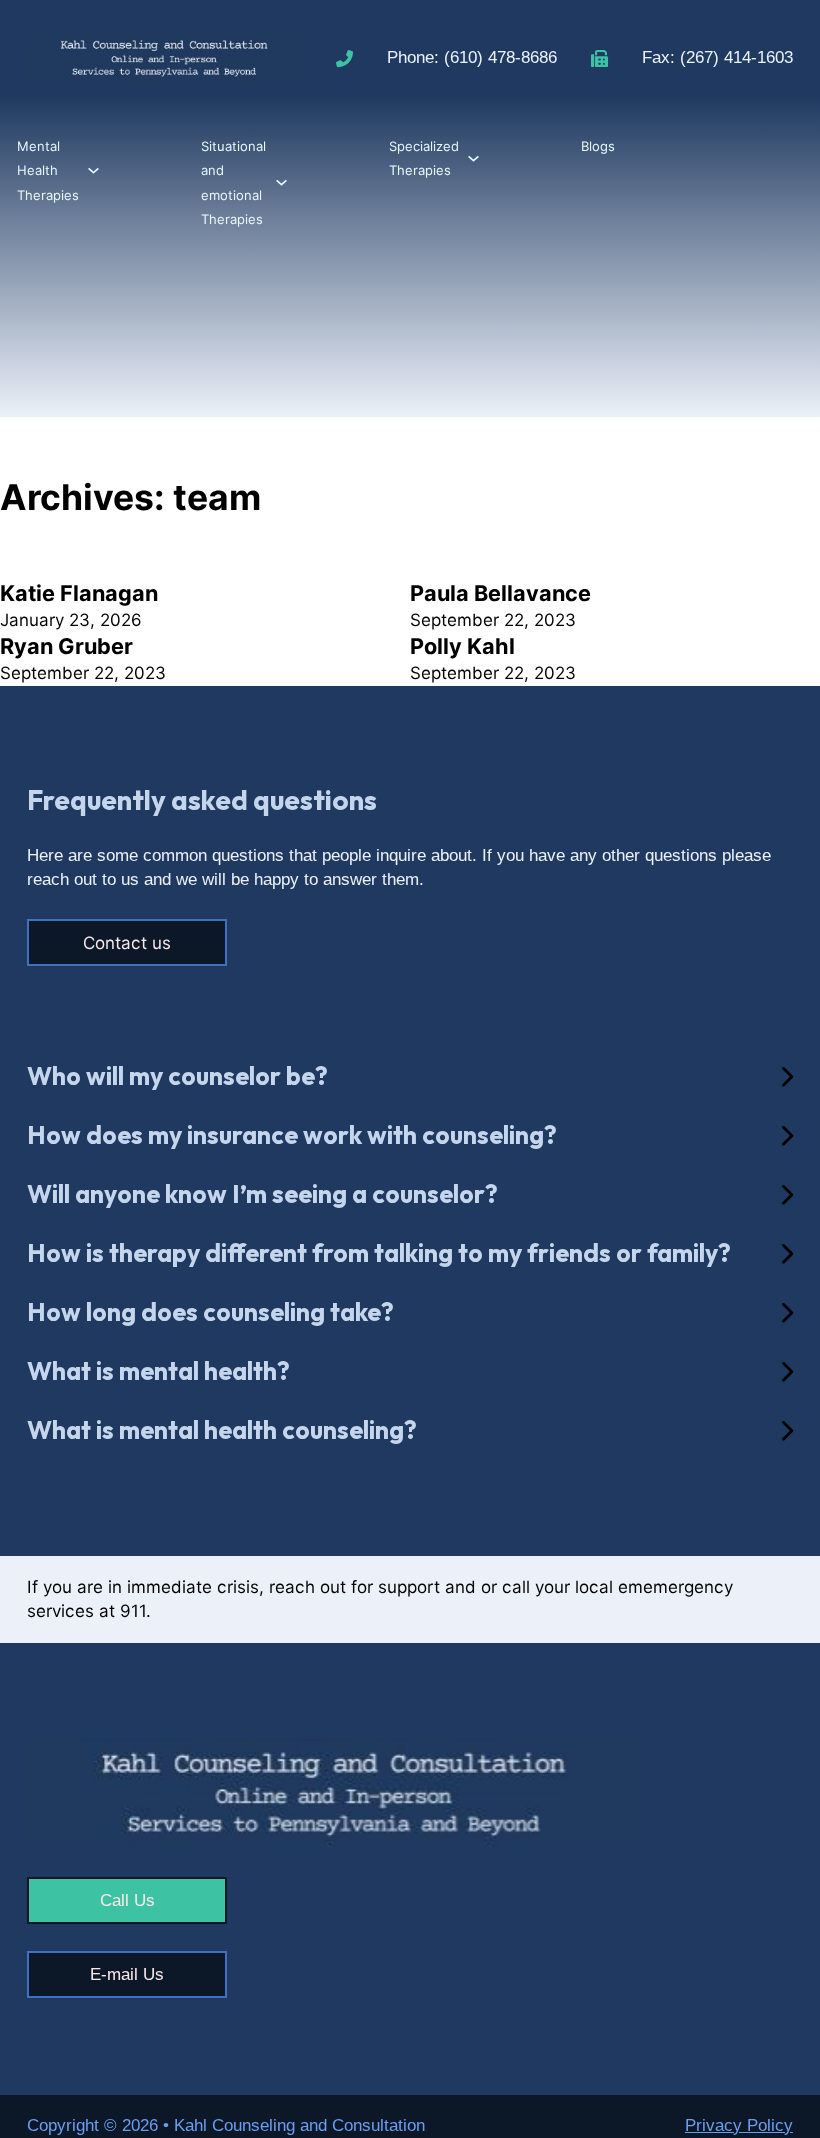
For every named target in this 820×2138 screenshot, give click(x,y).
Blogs (598, 146)
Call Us (127, 1900)
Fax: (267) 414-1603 (717, 57)
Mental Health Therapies (48, 170)
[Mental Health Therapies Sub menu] (93, 170)
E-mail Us (127, 1974)
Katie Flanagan (79, 593)
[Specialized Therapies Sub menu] (473, 158)
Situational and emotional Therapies (233, 183)
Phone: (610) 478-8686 (472, 57)
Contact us (127, 942)
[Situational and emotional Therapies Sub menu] (281, 182)
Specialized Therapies (424, 158)
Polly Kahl (462, 646)
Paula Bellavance (500, 593)
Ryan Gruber (66, 646)
